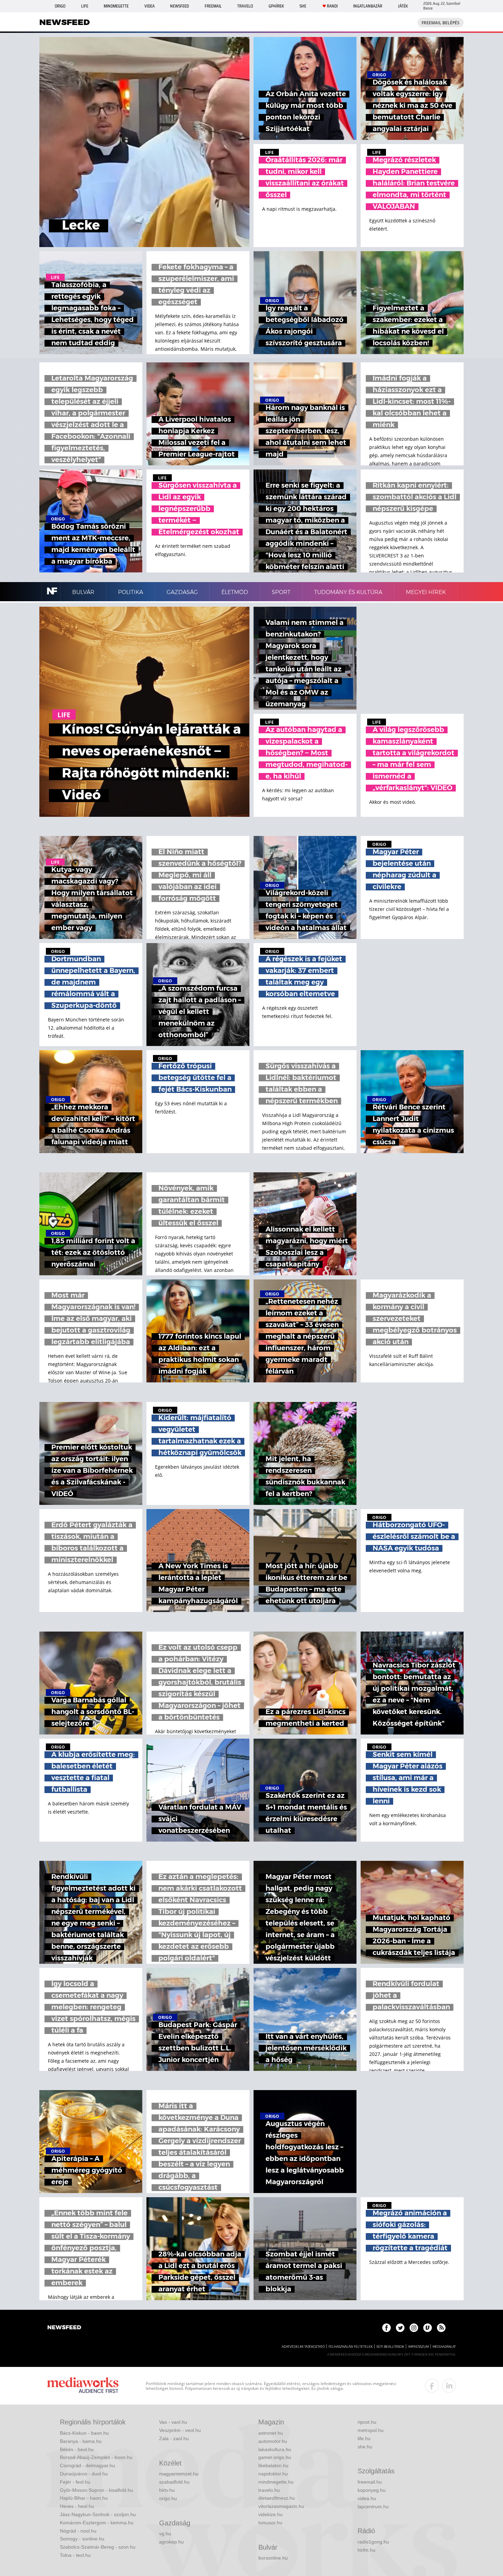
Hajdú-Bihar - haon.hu (84, 2498)
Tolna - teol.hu (75, 2555)
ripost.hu (367, 2422)
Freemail (213, 6)
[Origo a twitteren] (400, 2328)
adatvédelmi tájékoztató (303, 2347)
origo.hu (168, 2498)
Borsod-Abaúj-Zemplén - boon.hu (96, 2457)
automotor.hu (273, 2441)
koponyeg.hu (372, 2490)
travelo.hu (269, 2490)
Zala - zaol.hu (174, 2438)
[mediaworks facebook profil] (432, 2386)
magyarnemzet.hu (179, 2474)
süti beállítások (390, 2347)
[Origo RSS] (441, 2328)
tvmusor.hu (270, 2523)
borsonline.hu (273, 2558)
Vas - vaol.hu (173, 2422)
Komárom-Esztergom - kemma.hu (97, 2523)
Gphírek (276, 6)
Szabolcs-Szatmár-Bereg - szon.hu (98, 2547)
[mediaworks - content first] (83, 2386)
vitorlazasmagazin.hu (281, 2506)
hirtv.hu (167, 2490)
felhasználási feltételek (351, 2347)
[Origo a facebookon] (386, 2328)
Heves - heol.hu (77, 2506)
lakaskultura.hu (275, 2449)
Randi (332, 6)
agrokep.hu (171, 2542)
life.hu (364, 2438)
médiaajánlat (444, 2347)
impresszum (418, 2347)
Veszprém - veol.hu (180, 2430)
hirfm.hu (366, 2550)
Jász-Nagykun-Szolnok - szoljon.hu (98, 2514)
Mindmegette (116, 6)
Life (85, 6)
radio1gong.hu (373, 2542)
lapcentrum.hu (373, 2507)
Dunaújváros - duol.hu (84, 2474)
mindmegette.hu (276, 2482)
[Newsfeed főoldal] (64, 2328)
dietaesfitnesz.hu (277, 2498)
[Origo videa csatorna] (428, 2328)
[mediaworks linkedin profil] (449, 2386)
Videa (150, 6)
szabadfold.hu (174, 2482)
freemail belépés (441, 23)
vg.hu (165, 2534)
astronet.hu (271, 2433)
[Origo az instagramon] (414, 2328)
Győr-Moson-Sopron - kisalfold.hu (96, 2490)
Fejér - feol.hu (75, 2482)
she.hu (365, 2447)
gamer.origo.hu (275, 2457)
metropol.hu (371, 2430)
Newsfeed (179, 6)
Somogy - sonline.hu (82, 2539)
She (303, 6)
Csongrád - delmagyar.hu (87, 2465)
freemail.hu (370, 2482)
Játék (403, 6)
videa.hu (367, 2498)
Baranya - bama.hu (81, 2441)
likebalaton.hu (273, 2465)
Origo (60, 6)
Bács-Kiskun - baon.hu (84, 2433)
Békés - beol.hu (77, 2449)
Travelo (245, 6)
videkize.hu (270, 2514)
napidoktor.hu (273, 2474)
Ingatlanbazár (368, 6)
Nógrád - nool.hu (78, 2531)
